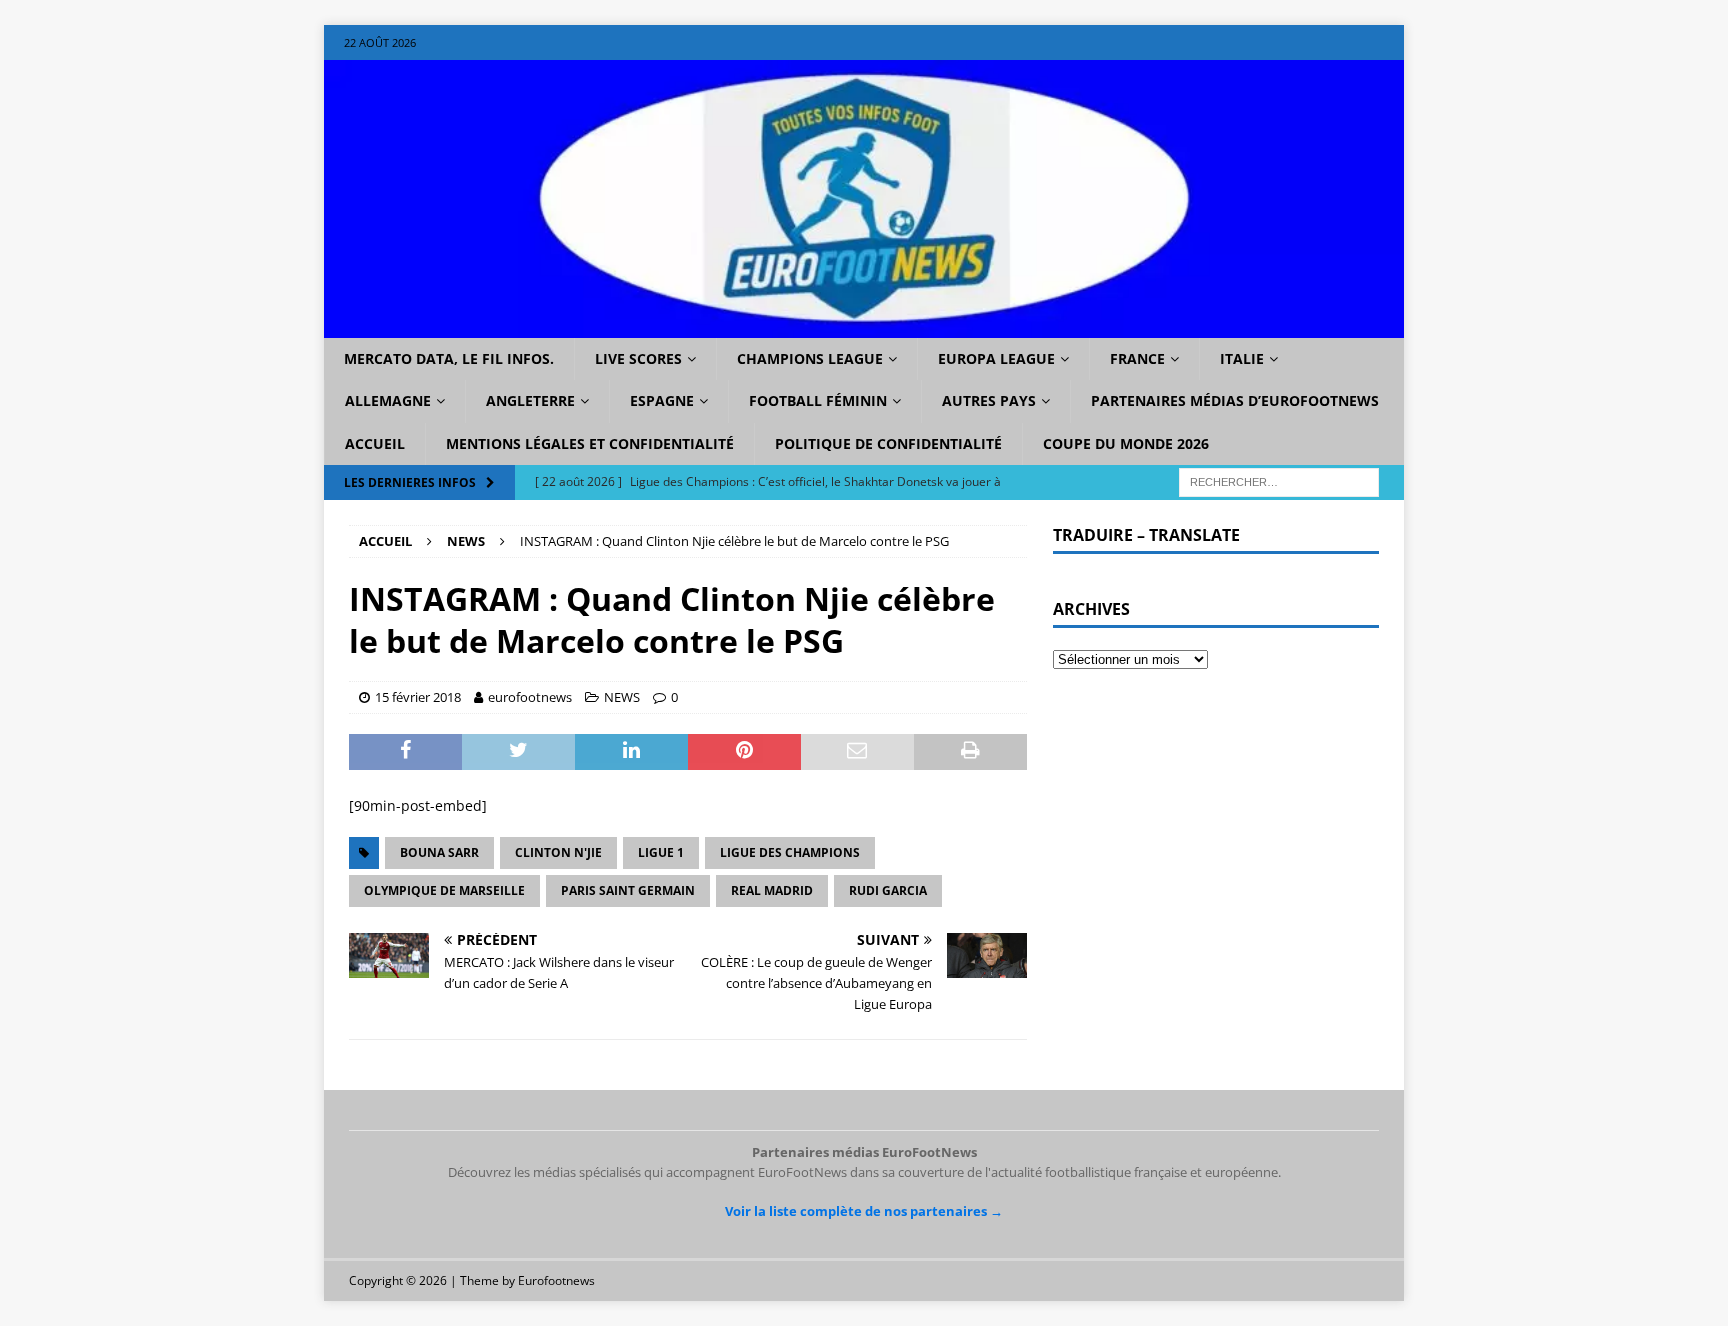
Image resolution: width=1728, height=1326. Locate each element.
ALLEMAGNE (388, 400)
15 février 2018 (418, 697)
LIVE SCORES (638, 358)
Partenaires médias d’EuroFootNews (1235, 400)
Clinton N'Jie (558, 852)
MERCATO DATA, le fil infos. (449, 358)
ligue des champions (790, 852)
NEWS (622, 697)
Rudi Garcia (888, 890)
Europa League (996, 358)
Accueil (375, 443)
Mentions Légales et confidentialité (590, 443)
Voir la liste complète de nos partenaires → (864, 1211)
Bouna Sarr (439, 852)
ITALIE (1242, 358)
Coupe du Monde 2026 (1126, 443)
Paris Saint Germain (628, 890)
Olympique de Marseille (444, 890)
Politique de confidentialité (888, 443)
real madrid (772, 890)
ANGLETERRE (530, 400)
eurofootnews (530, 697)
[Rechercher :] (1279, 481)
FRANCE (1137, 358)
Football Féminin (818, 400)
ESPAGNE (662, 400)
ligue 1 (661, 852)
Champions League (810, 358)
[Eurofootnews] (864, 326)
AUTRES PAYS (989, 400)
